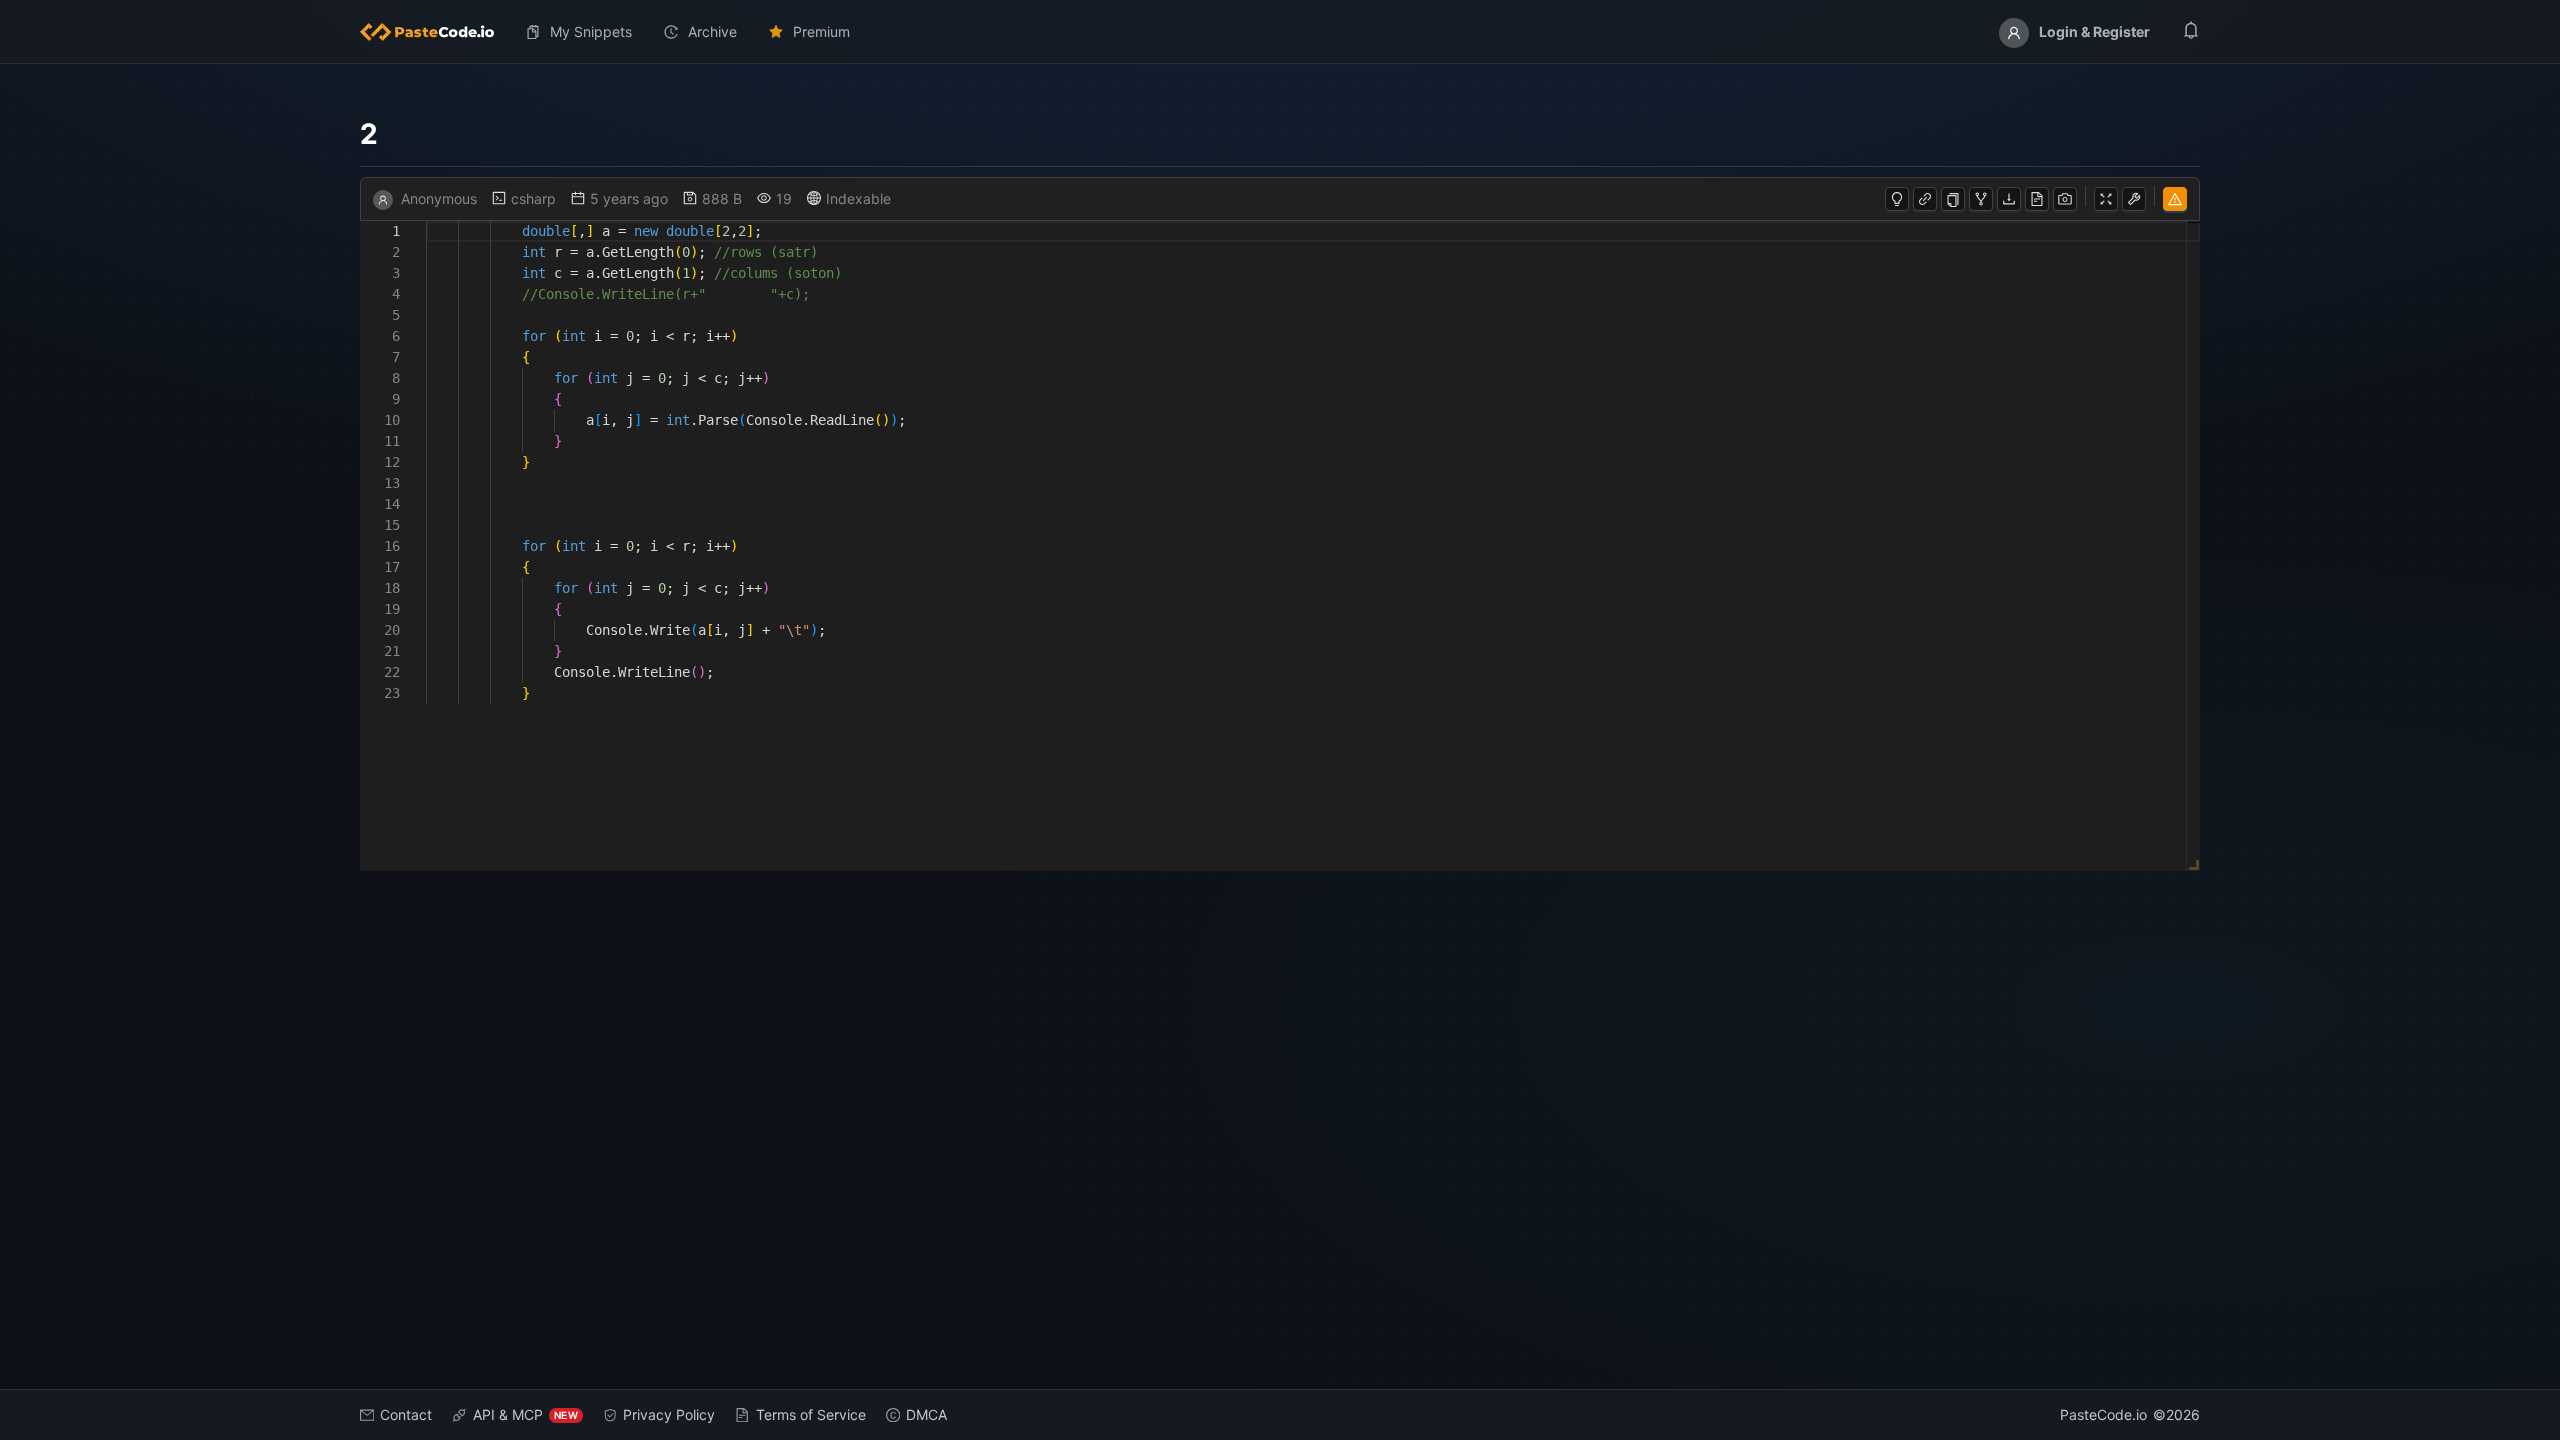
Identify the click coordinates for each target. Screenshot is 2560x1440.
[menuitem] (435, 32)
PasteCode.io (2103, 1414)
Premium (821, 31)
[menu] (1280, 32)
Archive (712, 31)
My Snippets (591, 31)
